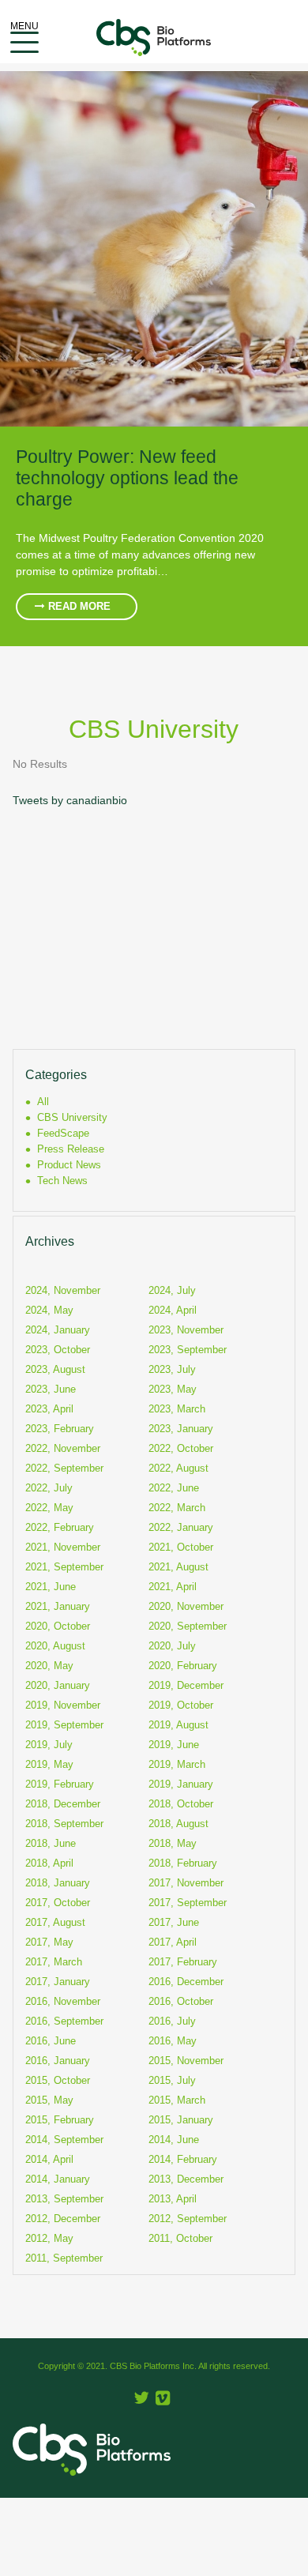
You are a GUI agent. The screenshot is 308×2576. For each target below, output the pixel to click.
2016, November (63, 2001)
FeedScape (63, 1133)
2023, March (177, 1409)
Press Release (71, 1149)
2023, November (186, 1330)
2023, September (188, 1350)
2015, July (172, 2080)
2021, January (58, 1606)
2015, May (49, 2100)
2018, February (183, 1863)
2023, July (172, 1369)
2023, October (58, 1350)
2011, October (180, 2238)
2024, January (58, 1330)
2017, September (188, 1903)
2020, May (49, 1666)
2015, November (186, 2061)
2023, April (49, 1409)
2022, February (60, 1527)
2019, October (181, 1705)
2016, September (64, 2021)
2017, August (55, 1922)
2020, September (188, 1626)
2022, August (178, 1468)
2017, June (174, 1922)
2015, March (177, 2100)
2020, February (183, 1666)
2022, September (64, 1468)
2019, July (49, 1745)
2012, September (188, 2219)
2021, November (63, 1547)
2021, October (181, 1547)
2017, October (58, 1903)
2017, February (183, 1962)
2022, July (49, 1488)
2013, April (173, 2199)
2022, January (181, 1527)
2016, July (172, 2021)
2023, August (55, 1369)
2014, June (174, 2140)
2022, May (49, 1508)
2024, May (49, 1310)
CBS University (72, 1117)
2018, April (49, 1863)
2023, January (181, 1429)
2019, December (186, 1685)
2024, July (172, 1290)
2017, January (58, 1982)
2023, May (173, 1389)
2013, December (186, 2179)
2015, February (60, 2120)
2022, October (181, 1448)
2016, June (51, 2041)
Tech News (62, 1181)
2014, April (49, 2159)
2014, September (64, 2140)
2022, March (177, 1508)
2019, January (181, 1784)
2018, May (173, 1843)
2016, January (58, 2061)
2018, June (51, 1843)
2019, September (64, 1725)
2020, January (58, 1685)
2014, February (183, 2159)
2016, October (181, 2001)
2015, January (181, 2120)
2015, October (58, 2080)
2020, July (172, 1646)
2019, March (177, 1764)
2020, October (58, 1626)
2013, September (64, 2199)
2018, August (178, 1824)
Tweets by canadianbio (70, 800)
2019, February (60, 1784)
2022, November (63, 1448)
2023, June (51, 1389)
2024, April (173, 1310)
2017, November (186, 1883)
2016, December (186, 1982)
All (43, 1102)
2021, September (64, 1567)
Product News (69, 1165)
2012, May (49, 2238)
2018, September (64, 1824)
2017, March (54, 1962)
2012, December (63, 2219)
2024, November (63, 1290)
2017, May (49, 1942)
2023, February (60, 1429)
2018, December (63, 1804)
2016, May (173, 2041)
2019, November (63, 1705)
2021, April (173, 1587)
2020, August (55, 1646)
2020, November (186, 1606)
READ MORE (78, 607)
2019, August (178, 1725)
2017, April (173, 1942)
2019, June (174, 1745)
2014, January (58, 2179)
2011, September (64, 2258)
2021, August (178, 1567)
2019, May (49, 1764)
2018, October (181, 1804)
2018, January (58, 1883)
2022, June (174, 1488)
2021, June (51, 1587)
